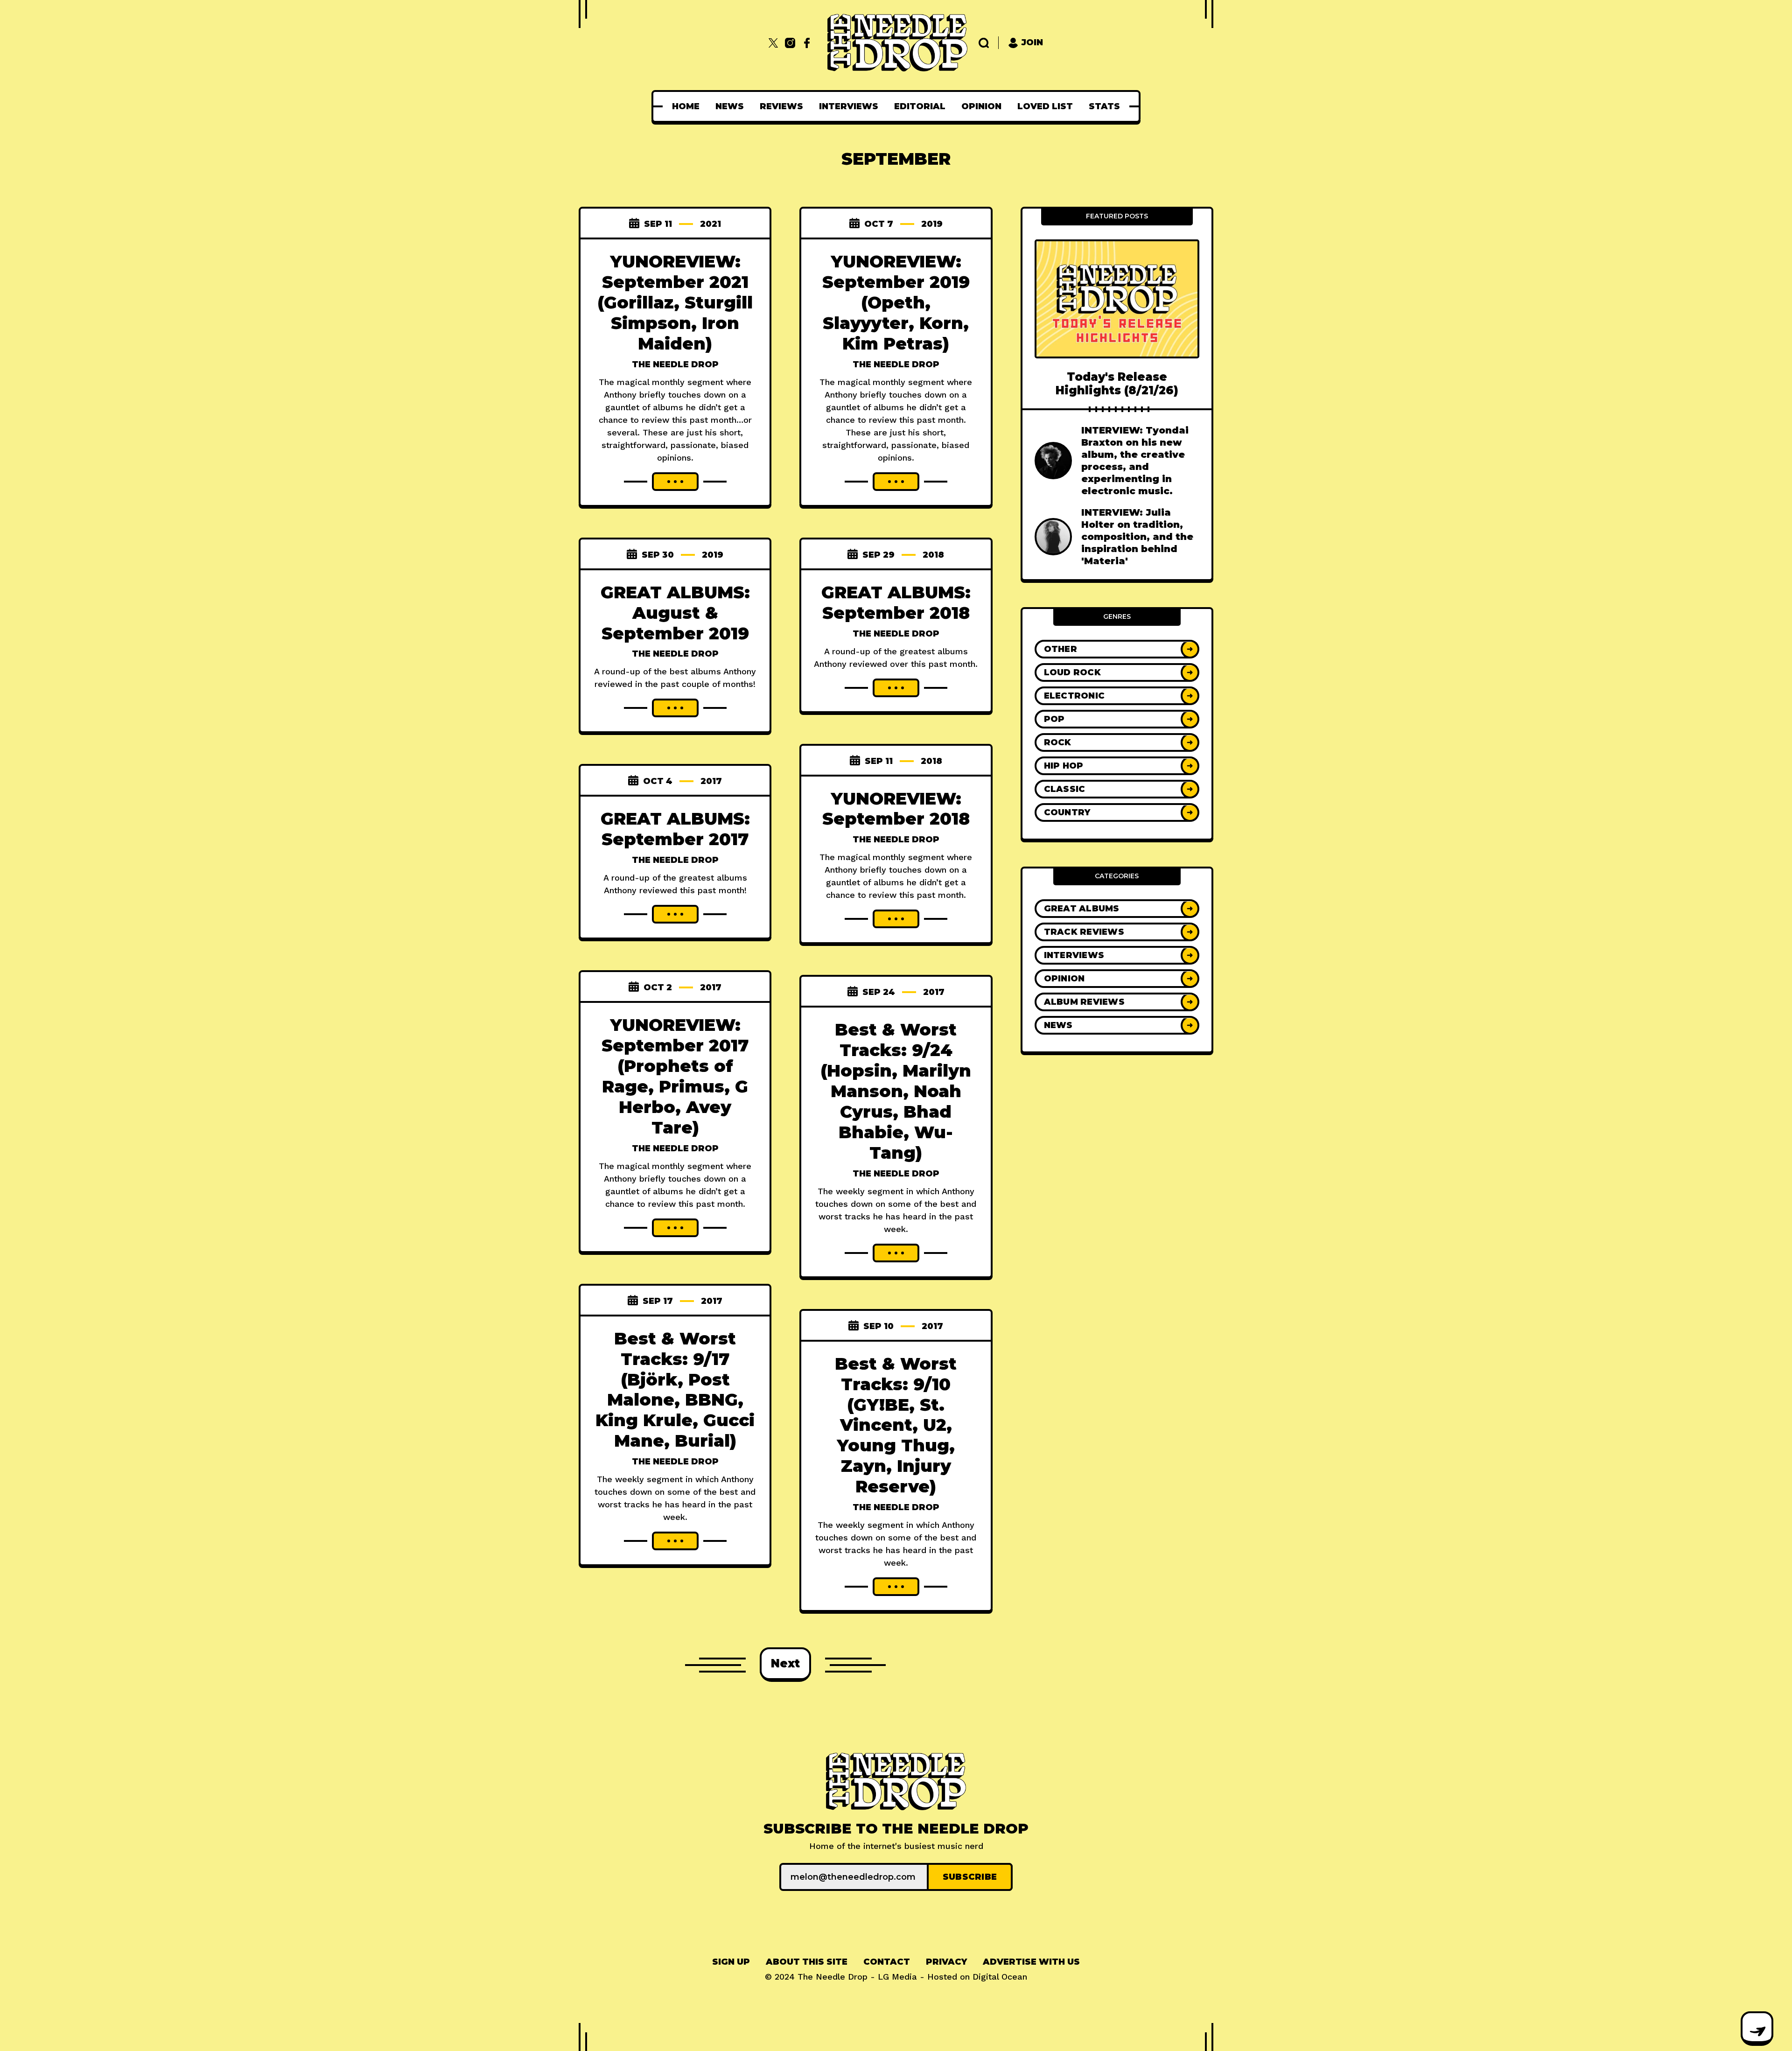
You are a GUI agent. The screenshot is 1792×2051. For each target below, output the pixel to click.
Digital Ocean (1000, 1977)
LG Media (897, 1977)
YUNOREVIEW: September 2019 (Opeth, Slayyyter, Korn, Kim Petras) (896, 302)
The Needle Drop (675, 364)
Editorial (920, 106)
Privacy (946, 1962)
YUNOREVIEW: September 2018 (896, 809)
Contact (887, 1962)
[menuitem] (686, 106)
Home (686, 106)
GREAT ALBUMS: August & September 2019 (675, 613)
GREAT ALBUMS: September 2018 (896, 602)
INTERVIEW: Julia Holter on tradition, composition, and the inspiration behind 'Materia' (1137, 537)
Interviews (849, 106)
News (730, 106)
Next (785, 1663)
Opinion (981, 106)
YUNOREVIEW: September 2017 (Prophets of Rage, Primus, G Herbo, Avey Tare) (675, 1076)
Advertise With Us (1031, 1962)
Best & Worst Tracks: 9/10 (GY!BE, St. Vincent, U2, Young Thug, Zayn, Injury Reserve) (896, 1425)
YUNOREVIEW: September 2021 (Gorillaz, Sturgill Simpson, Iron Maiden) (675, 302)
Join (1032, 42)
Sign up (731, 1962)
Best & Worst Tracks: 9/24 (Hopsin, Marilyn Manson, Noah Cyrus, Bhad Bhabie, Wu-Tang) (896, 1091)
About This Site (807, 1962)
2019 (932, 224)
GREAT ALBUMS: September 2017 (675, 829)
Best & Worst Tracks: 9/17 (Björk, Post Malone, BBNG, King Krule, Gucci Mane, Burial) (675, 1390)
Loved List (1045, 106)
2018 (933, 555)
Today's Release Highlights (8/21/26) (1117, 384)
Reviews (781, 106)
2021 (710, 224)
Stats (1104, 106)
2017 (711, 781)
